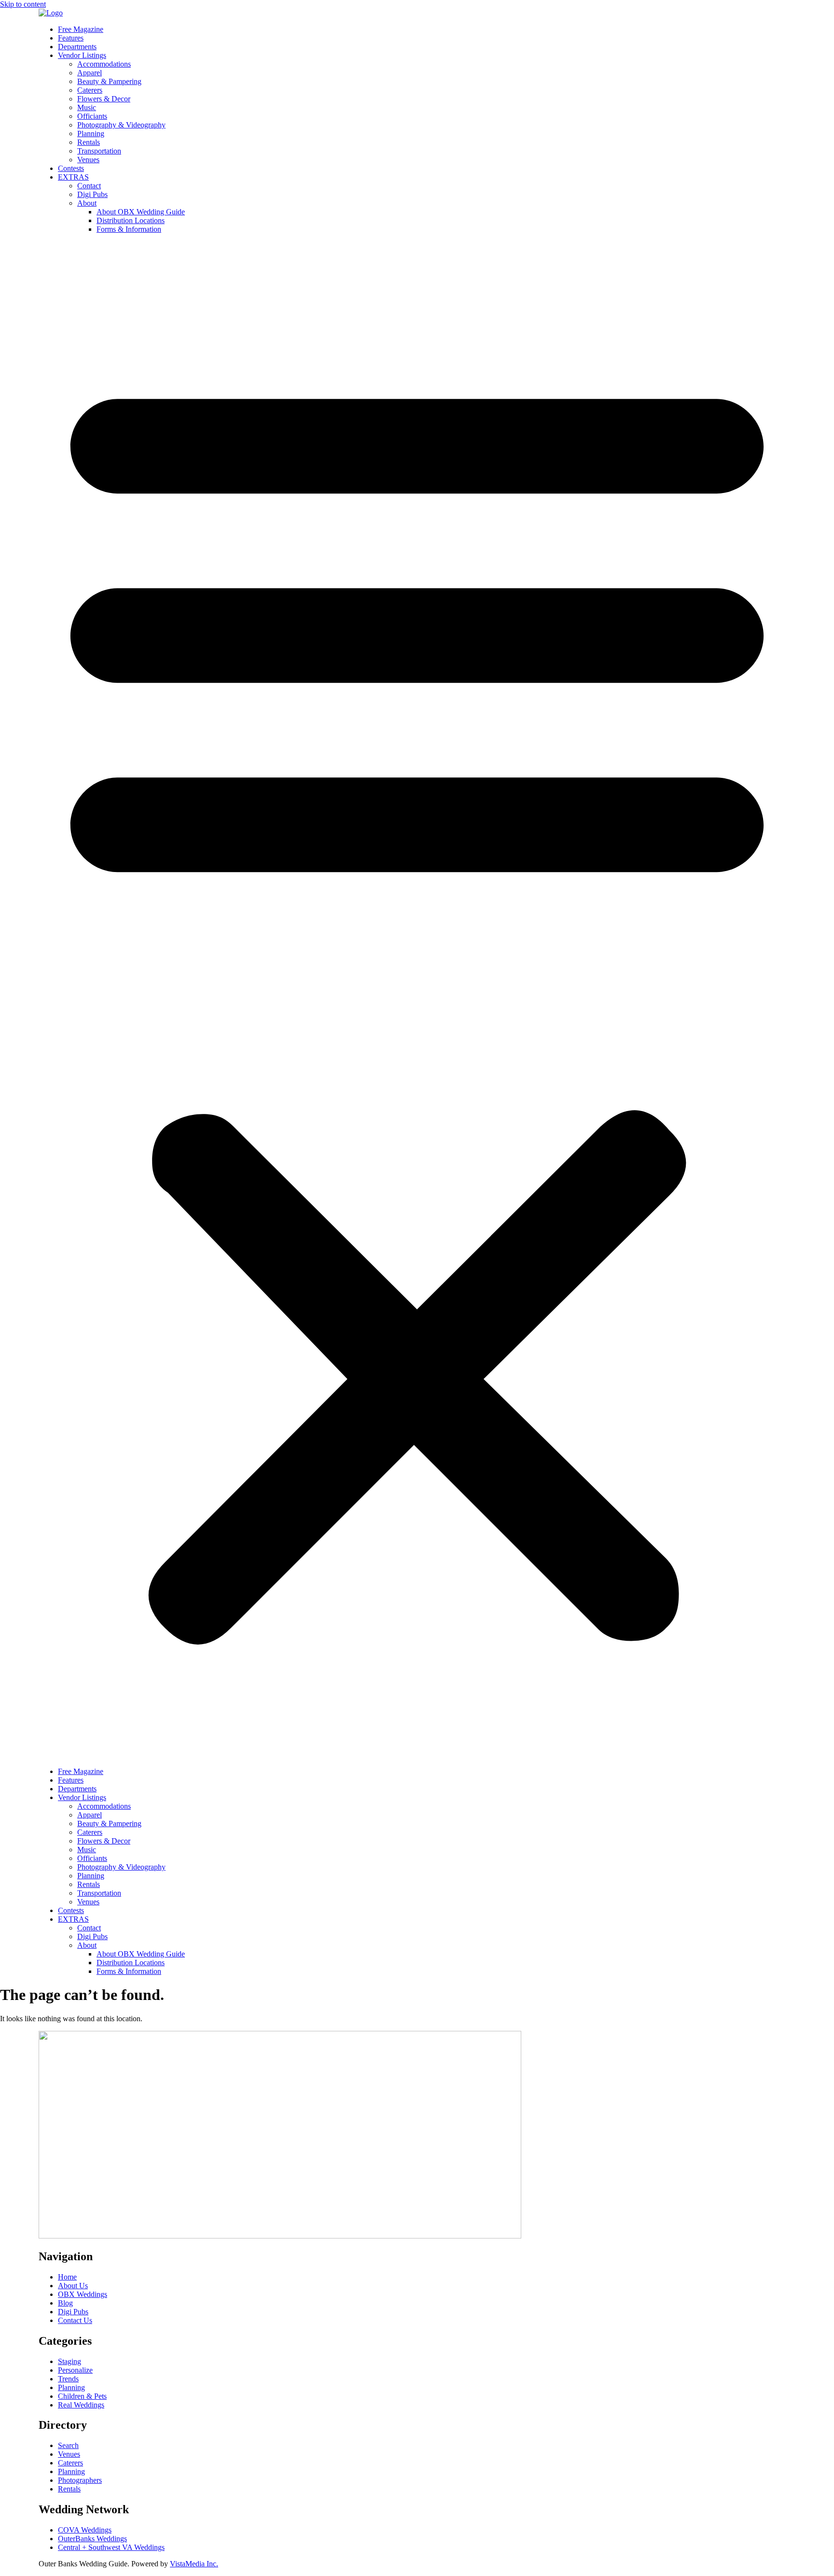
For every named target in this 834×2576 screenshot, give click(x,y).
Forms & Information (129, 229)
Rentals (89, 142)
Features (71, 38)
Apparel (90, 73)
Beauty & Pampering (109, 81)
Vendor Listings (82, 55)
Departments (77, 47)
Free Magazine (81, 29)
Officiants (92, 116)
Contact (89, 186)
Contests (71, 168)
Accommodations (104, 64)
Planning (91, 134)
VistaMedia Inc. (194, 2564)
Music (87, 107)
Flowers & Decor (104, 99)
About (87, 203)
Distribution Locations (131, 220)
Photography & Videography (121, 125)
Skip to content (23, 4)
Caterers (90, 90)
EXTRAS (73, 177)
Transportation (99, 151)
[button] (417, 1000)
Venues (88, 160)
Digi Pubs (92, 194)
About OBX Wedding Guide (141, 212)
